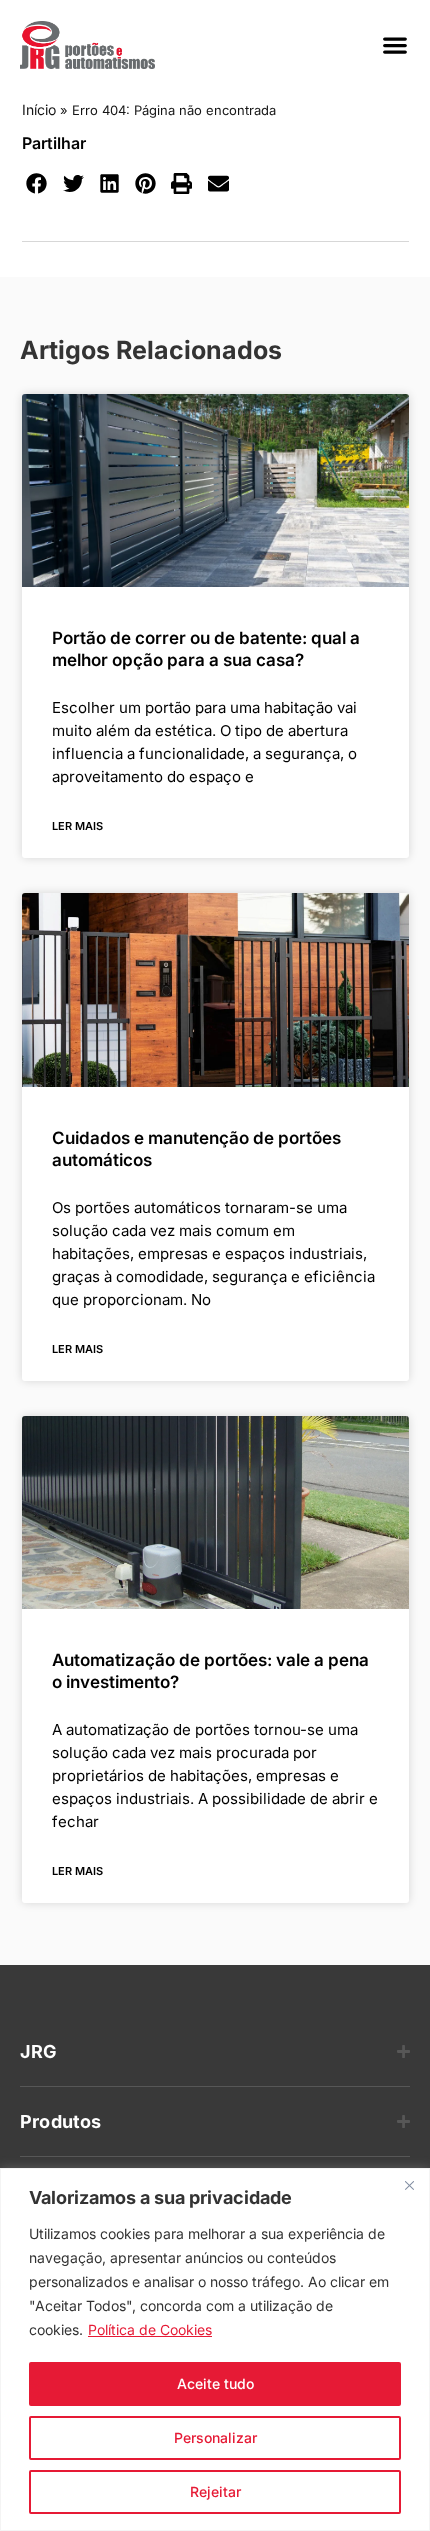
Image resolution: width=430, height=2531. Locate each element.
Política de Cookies (150, 2329)
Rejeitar (215, 2491)
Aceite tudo (215, 2383)
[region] (215, 2349)
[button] (394, 45)
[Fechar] (409, 2185)
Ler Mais (77, 826)
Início (39, 109)
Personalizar (215, 2437)
